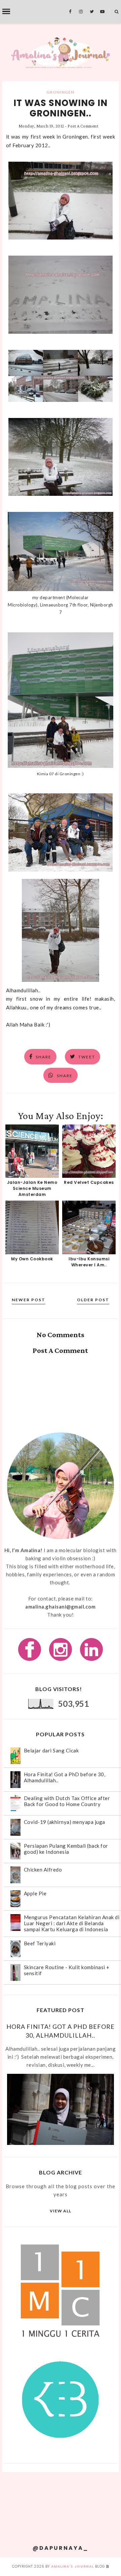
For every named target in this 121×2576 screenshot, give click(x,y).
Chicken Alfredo (43, 1870)
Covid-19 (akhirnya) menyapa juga (65, 1822)
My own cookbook (32, 1259)
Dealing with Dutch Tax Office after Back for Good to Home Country (67, 1801)
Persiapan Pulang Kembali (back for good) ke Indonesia (66, 1849)
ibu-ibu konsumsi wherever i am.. (89, 1262)
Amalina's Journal (72, 2566)
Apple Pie (35, 1893)
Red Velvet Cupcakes (89, 1182)
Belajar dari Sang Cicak (51, 1750)
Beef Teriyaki (40, 1943)
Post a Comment (83, 126)
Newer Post (29, 1300)
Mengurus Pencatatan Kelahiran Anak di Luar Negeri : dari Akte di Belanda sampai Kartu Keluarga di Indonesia (72, 1923)
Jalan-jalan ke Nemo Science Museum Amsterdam (32, 1188)
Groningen (60, 92)
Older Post (93, 1300)
